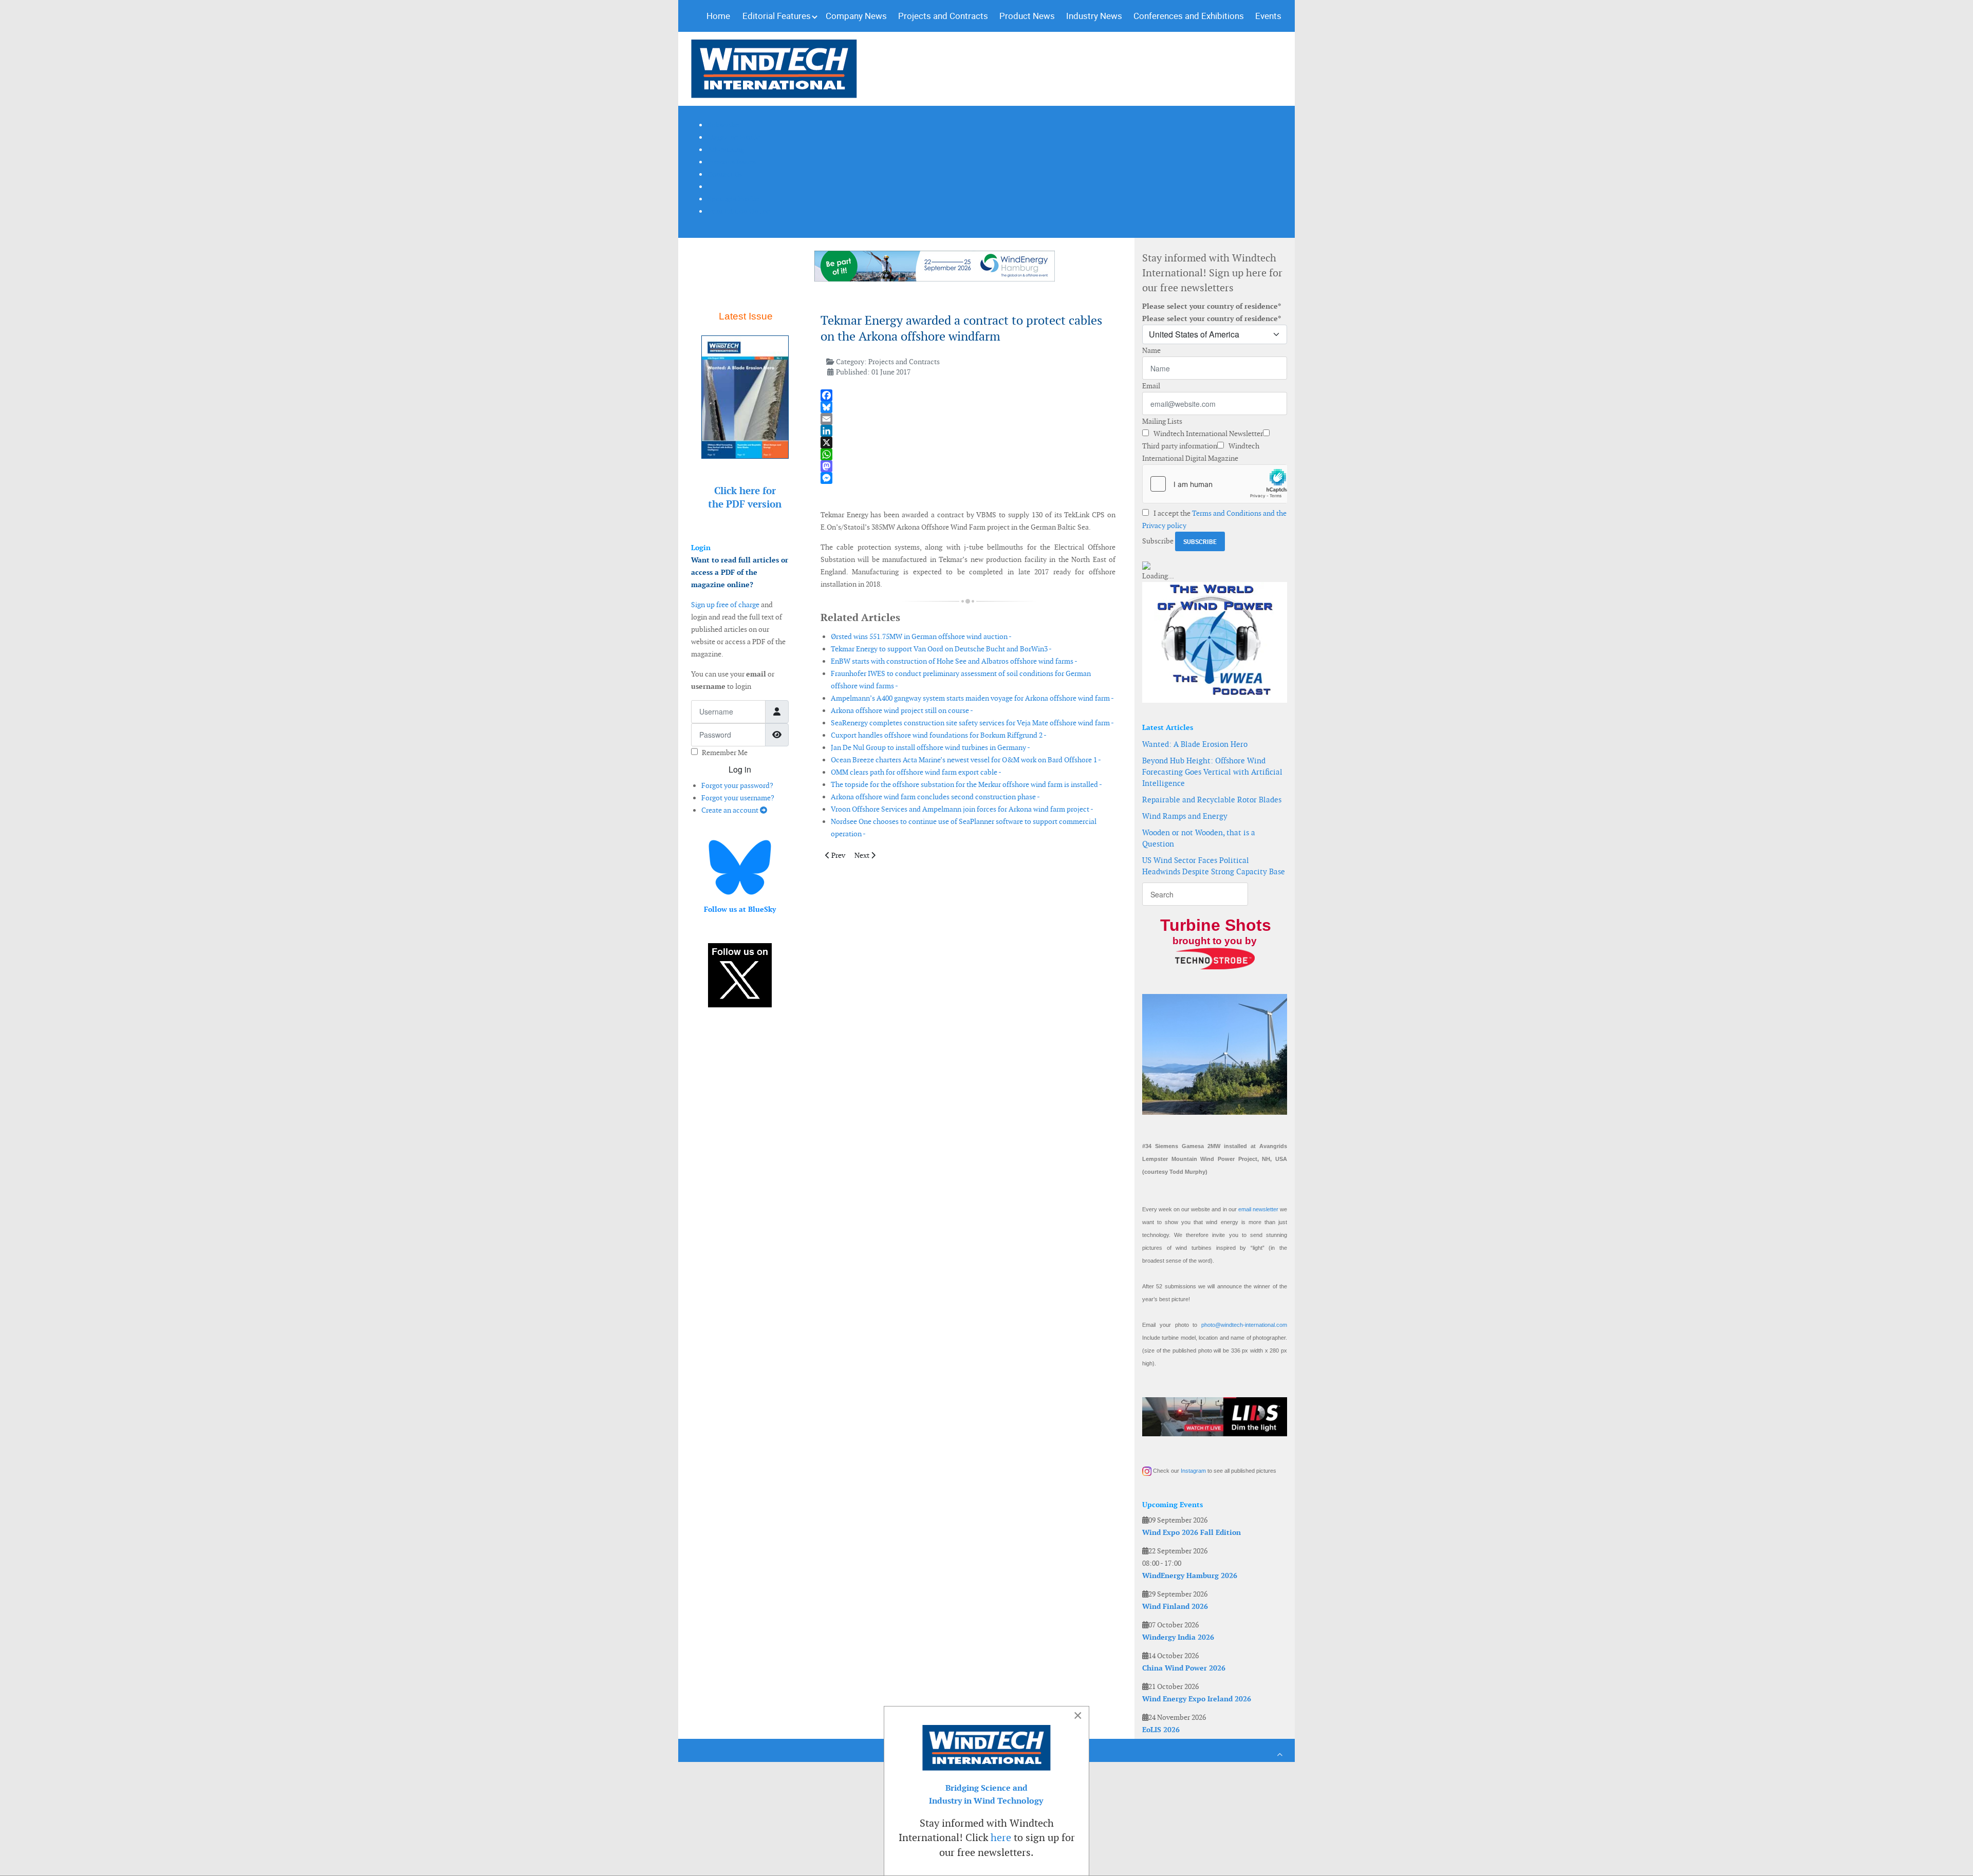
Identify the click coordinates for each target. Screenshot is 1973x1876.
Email (1151, 386)
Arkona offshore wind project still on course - (902, 710)
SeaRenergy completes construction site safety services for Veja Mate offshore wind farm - (972, 723)
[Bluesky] (968, 407)
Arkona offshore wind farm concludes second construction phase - (935, 797)
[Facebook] (968, 395)
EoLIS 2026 (1161, 1730)
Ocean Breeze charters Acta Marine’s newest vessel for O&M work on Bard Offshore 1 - (966, 760)
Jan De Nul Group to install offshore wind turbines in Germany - (930, 747)
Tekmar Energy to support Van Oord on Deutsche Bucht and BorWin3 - (941, 649)
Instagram (1193, 1471)
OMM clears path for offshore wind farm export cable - (916, 772)
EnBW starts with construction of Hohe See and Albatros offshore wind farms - (954, 661)
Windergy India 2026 (1178, 1637)
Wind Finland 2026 (1175, 1606)
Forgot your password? (737, 785)
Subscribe (1158, 541)
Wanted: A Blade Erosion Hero (1195, 744)
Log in (740, 769)
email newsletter (1258, 1209)
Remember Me (725, 753)
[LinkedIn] (968, 431)
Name (1151, 350)
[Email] (968, 419)
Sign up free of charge (725, 605)
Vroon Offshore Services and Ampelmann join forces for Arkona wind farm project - (962, 809)
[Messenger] (968, 478)
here (1001, 1837)
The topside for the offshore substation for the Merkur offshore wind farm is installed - (966, 784)
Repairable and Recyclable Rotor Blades (1212, 800)
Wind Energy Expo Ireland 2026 (1197, 1699)
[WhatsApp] (968, 454)
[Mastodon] (968, 466)
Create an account (731, 810)
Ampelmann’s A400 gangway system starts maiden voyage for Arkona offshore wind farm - (972, 698)
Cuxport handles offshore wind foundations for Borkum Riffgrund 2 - (939, 735)
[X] (968, 443)
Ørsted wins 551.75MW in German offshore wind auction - (921, 636)
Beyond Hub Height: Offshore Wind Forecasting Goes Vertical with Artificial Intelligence (1212, 772)
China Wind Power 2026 (1184, 1668)
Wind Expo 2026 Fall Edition (1192, 1532)
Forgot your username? (738, 798)
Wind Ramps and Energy (1185, 816)
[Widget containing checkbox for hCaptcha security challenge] (1215, 484)
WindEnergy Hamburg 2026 (1190, 1575)
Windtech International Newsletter (1207, 434)
